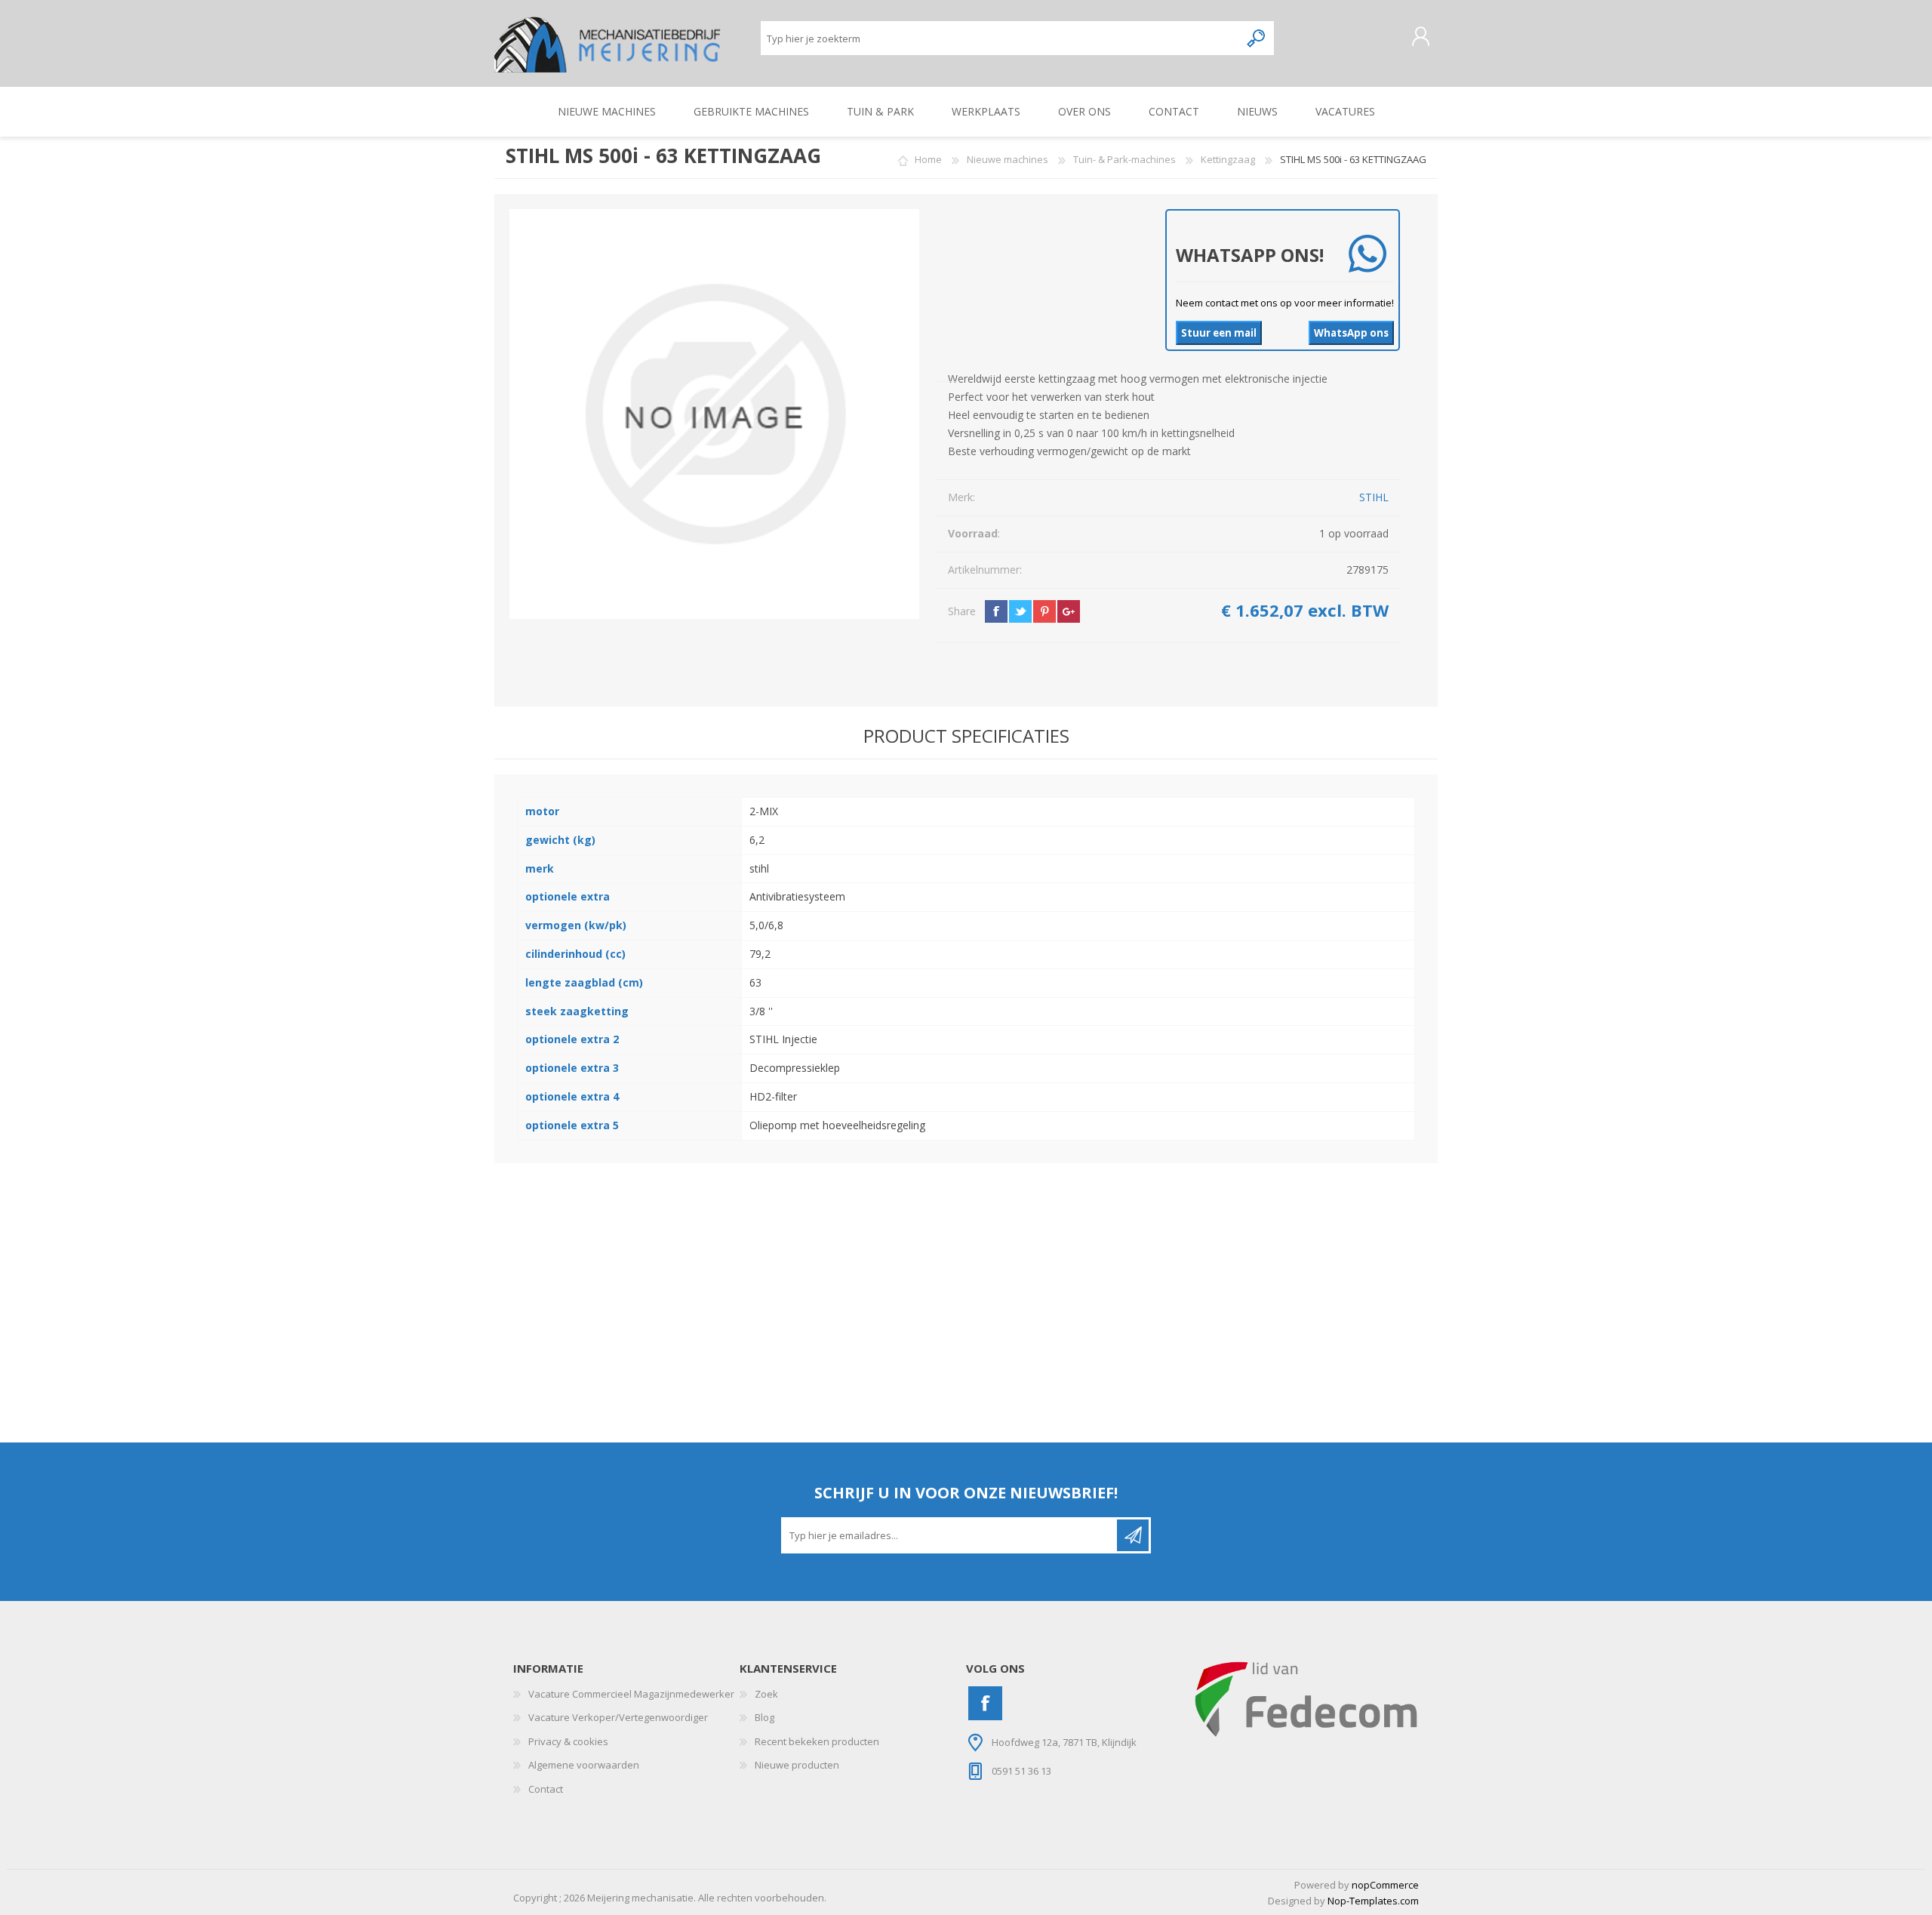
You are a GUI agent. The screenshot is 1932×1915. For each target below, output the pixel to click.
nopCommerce (1385, 1885)
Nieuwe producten (797, 1765)
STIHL (1374, 497)
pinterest (1044, 611)
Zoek (766, 1694)
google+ (1069, 611)
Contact (546, 1789)
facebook (996, 611)
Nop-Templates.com (1373, 1901)
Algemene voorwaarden (584, 1765)
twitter (1020, 611)
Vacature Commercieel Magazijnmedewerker (631, 1694)
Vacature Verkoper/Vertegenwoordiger (618, 1717)
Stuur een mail (1219, 333)
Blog (764, 1717)
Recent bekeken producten (817, 1741)
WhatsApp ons (1351, 333)
